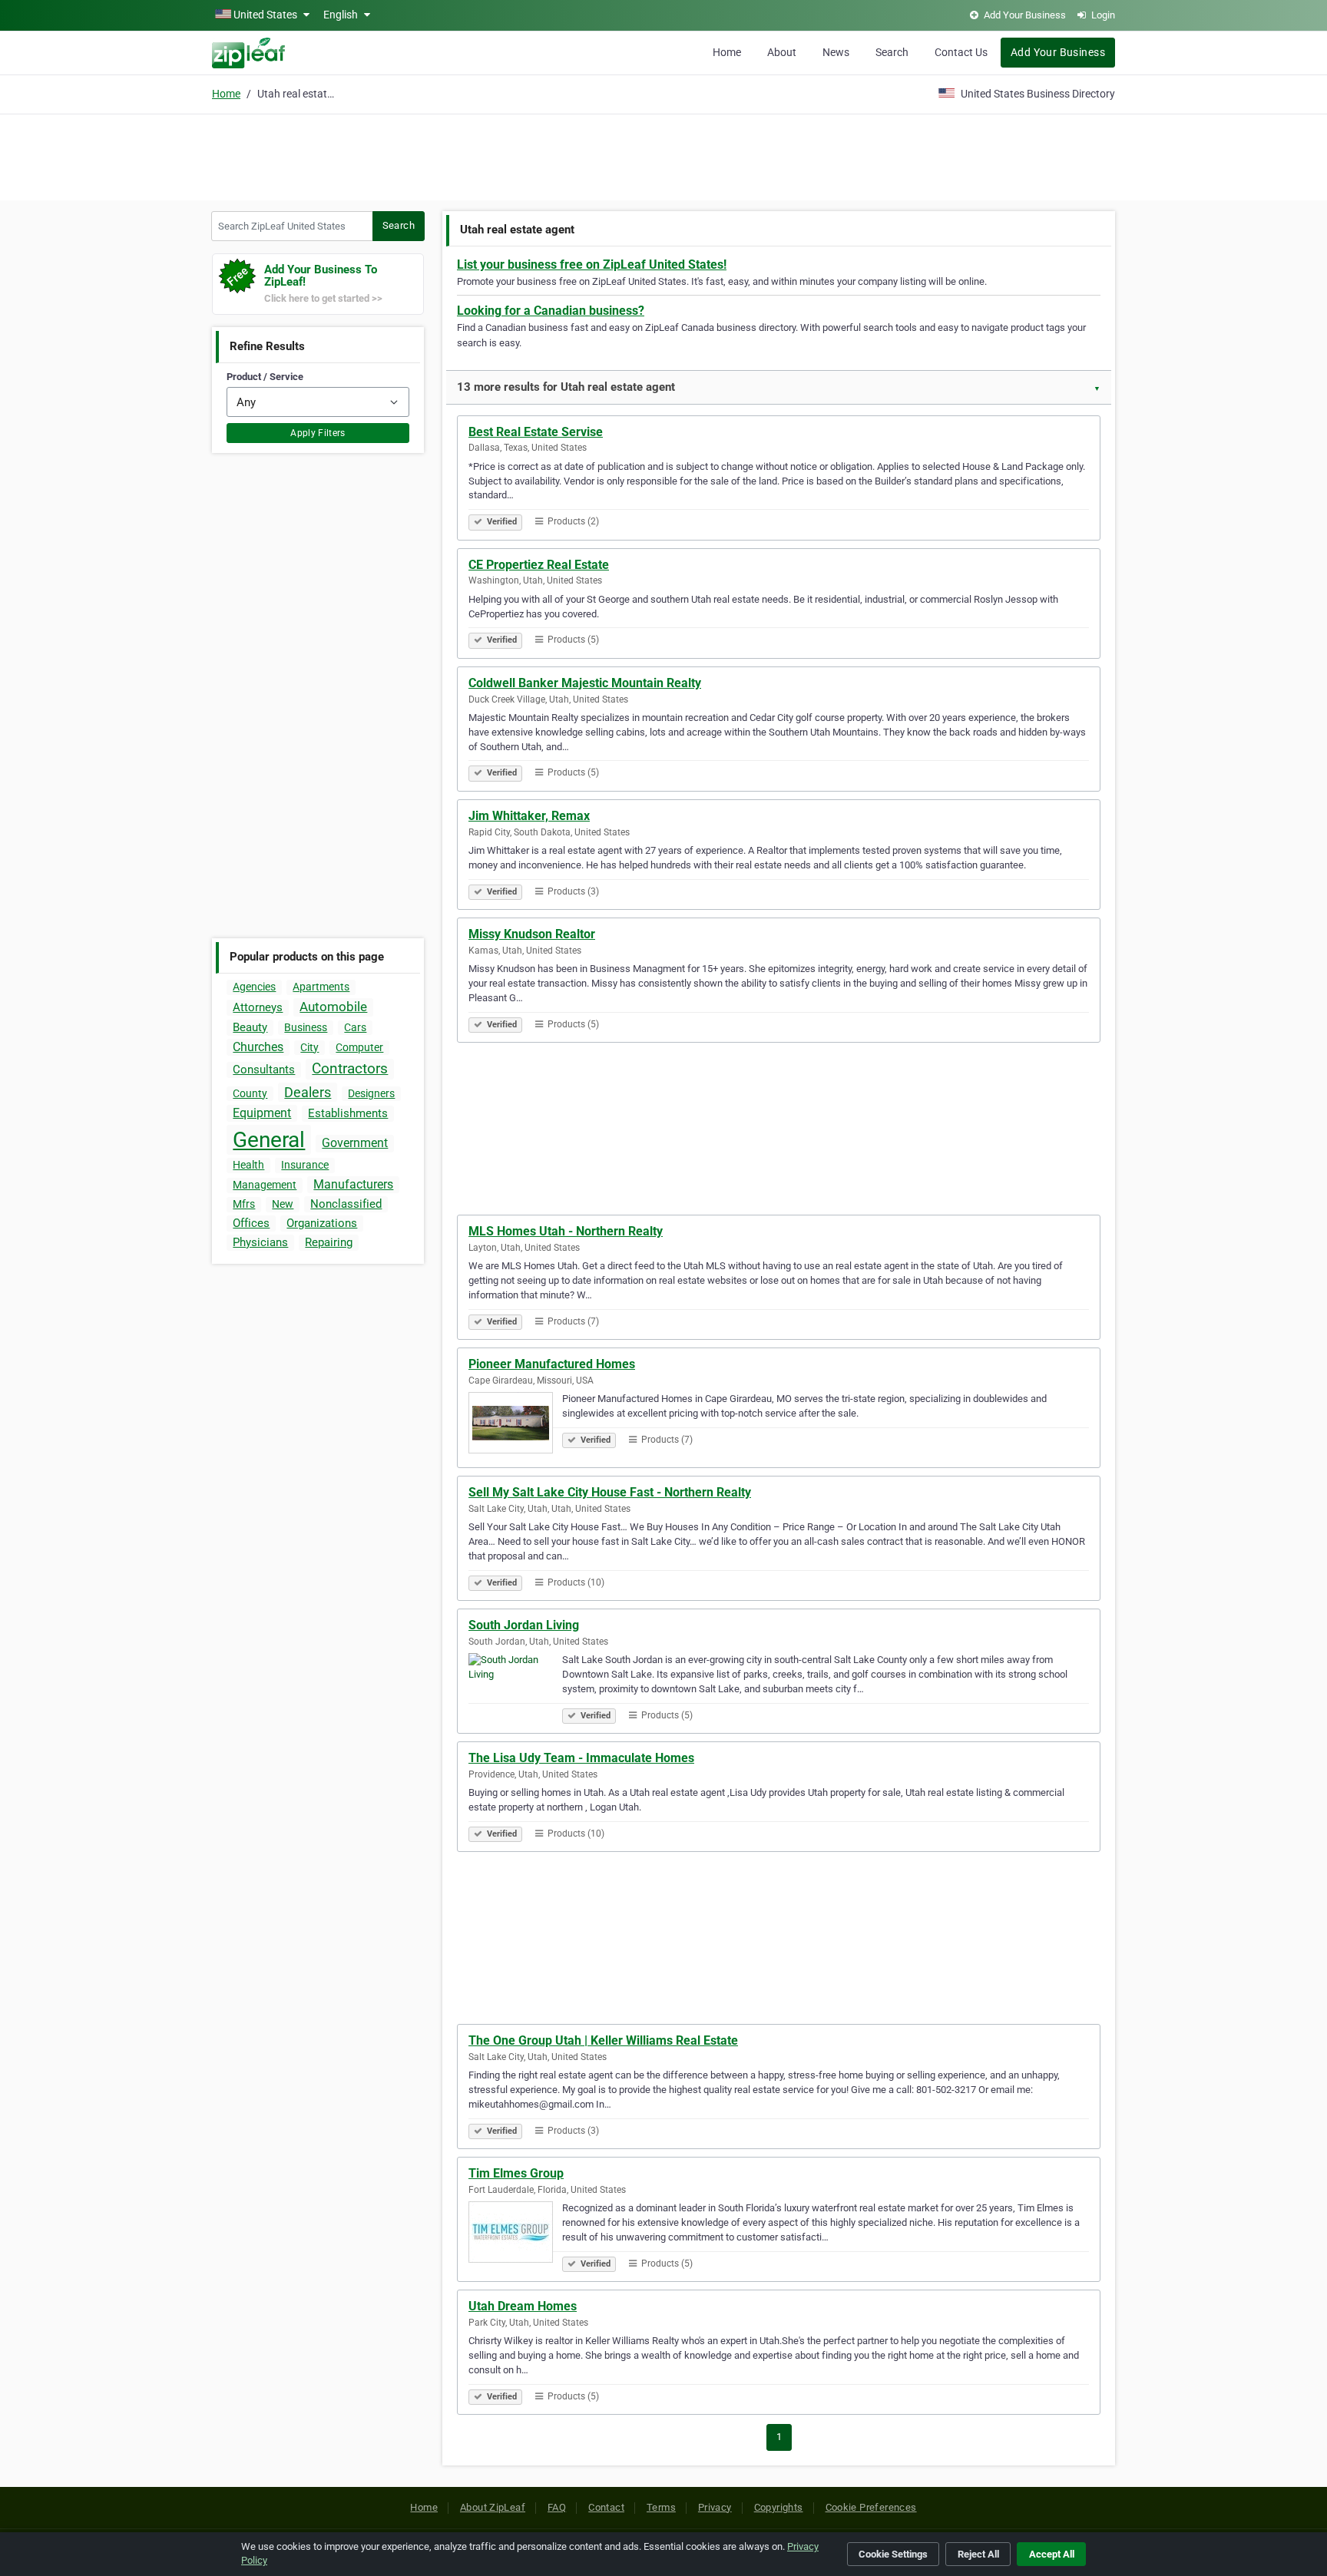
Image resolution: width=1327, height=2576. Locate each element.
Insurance (305, 1165)
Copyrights (779, 2507)
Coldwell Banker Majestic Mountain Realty (585, 683)
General (269, 1140)
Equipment (262, 1113)
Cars (355, 1027)
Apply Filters (318, 433)
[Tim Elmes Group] (515, 2234)
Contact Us (961, 52)
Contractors (350, 1068)
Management (265, 1185)
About (782, 52)
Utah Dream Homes (523, 2306)
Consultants (264, 1070)
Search (892, 52)
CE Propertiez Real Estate (539, 565)
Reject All (978, 2554)
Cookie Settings (893, 2554)
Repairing (329, 1242)
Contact (606, 2507)
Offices (251, 1223)
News (836, 52)
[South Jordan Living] (515, 1686)
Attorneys (258, 1007)
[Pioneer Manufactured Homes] (515, 1425)
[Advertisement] (663, 155)
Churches (258, 1047)
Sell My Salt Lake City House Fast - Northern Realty (610, 1492)
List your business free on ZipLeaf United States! (592, 265)
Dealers (308, 1092)
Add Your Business (1058, 52)
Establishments (348, 1113)
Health (248, 1165)
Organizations (322, 1223)
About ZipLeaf (493, 2507)
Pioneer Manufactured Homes (552, 1364)
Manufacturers (353, 1184)
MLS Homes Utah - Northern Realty (566, 1231)
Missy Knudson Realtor (532, 934)
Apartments (321, 987)
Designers (371, 1093)
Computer (359, 1047)
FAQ (557, 2507)
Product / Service (265, 377)
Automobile (333, 1007)
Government (355, 1143)
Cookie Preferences (871, 2507)
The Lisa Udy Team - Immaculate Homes (581, 1758)
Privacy (715, 2507)
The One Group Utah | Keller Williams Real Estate (603, 2040)
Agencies (254, 987)
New (283, 1204)
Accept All (1052, 2554)
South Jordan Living (524, 1625)
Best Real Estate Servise (536, 432)
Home (727, 52)
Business (306, 1027)
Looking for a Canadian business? (551, 311)
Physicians (260, 1242)
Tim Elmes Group (516, 2173)
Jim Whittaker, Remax (529, 816)
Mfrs (244, 1204)
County (250, 1093)
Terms (661, 2507)
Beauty (250, 1027)
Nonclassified (346, 1204)
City (309, 1047)
